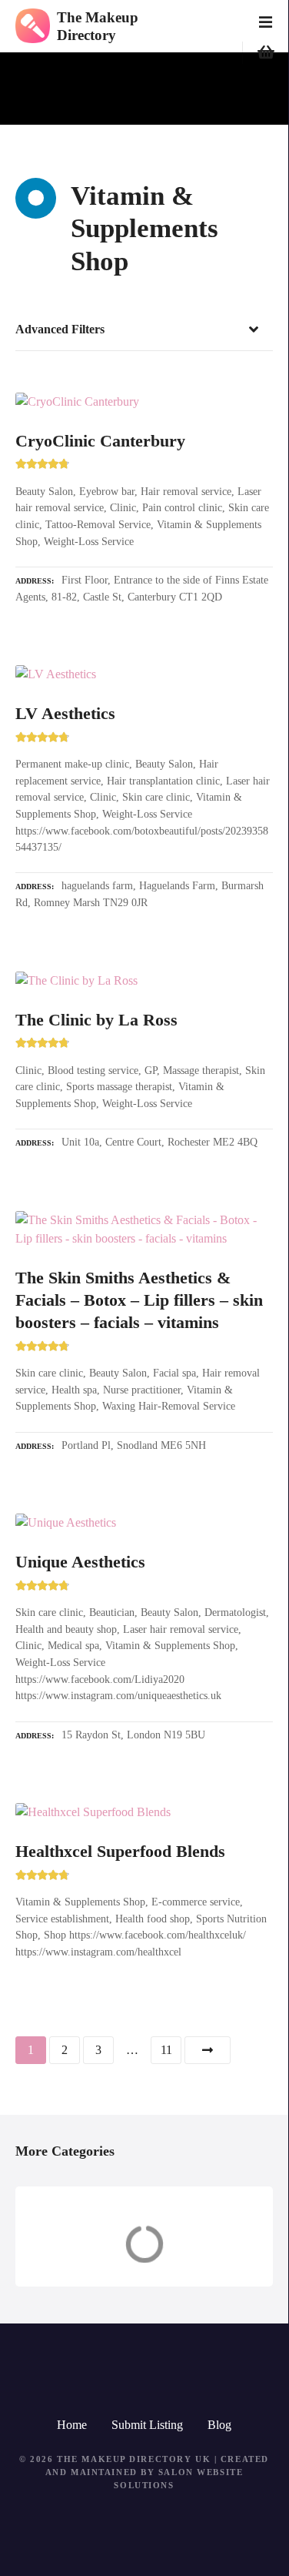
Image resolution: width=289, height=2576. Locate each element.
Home (72, 2425)
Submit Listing (147, 2425)
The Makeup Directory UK (134, 2459)
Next (208, 2050)
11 (166, 2050)
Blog (219, 2425)
